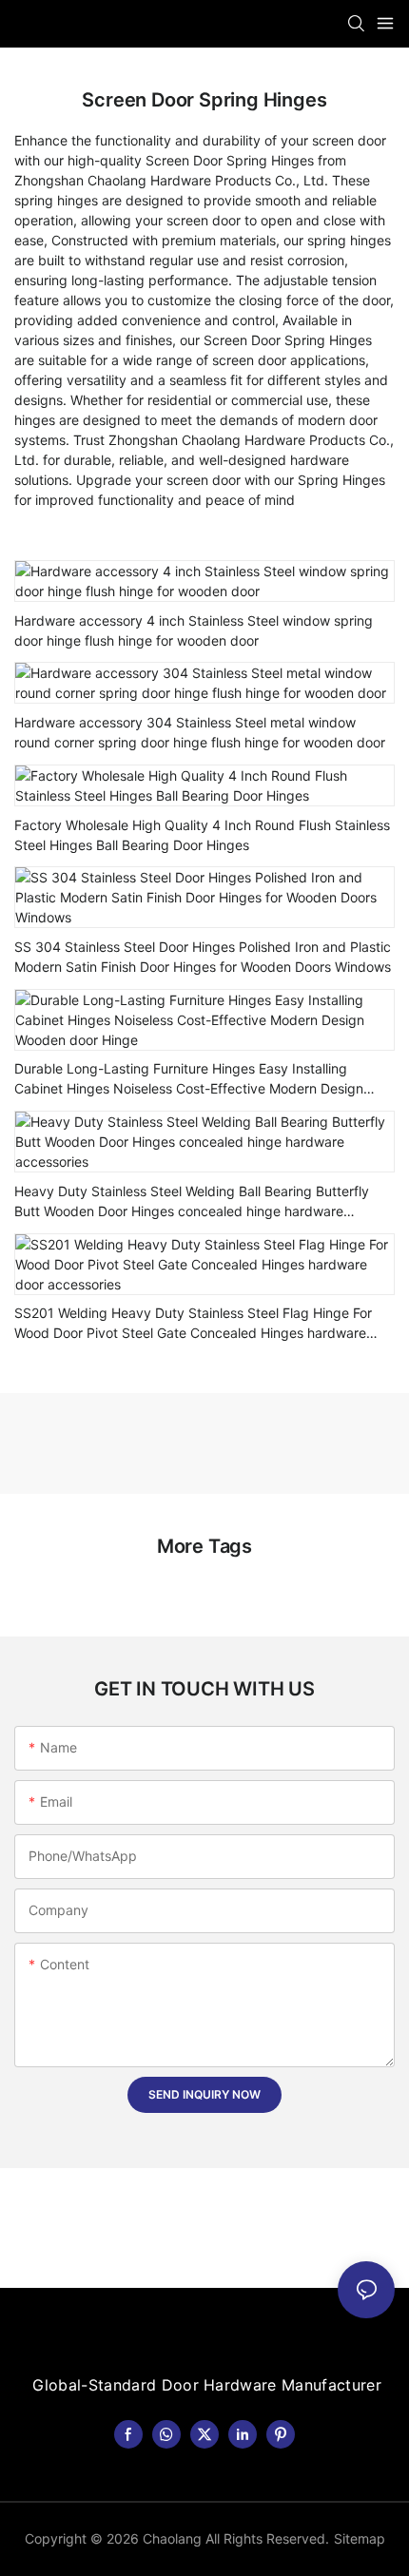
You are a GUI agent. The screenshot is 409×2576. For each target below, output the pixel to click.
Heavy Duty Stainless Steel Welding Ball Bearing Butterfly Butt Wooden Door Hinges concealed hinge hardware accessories (192, 1202)
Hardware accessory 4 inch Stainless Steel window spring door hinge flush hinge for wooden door (194, 630)
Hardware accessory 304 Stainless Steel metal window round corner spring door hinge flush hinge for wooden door (200, 732)
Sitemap (360, 2538)
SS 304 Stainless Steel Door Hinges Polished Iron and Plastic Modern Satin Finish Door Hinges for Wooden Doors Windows (203, 957)
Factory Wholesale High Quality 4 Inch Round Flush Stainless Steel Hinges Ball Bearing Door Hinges (202, 835)
